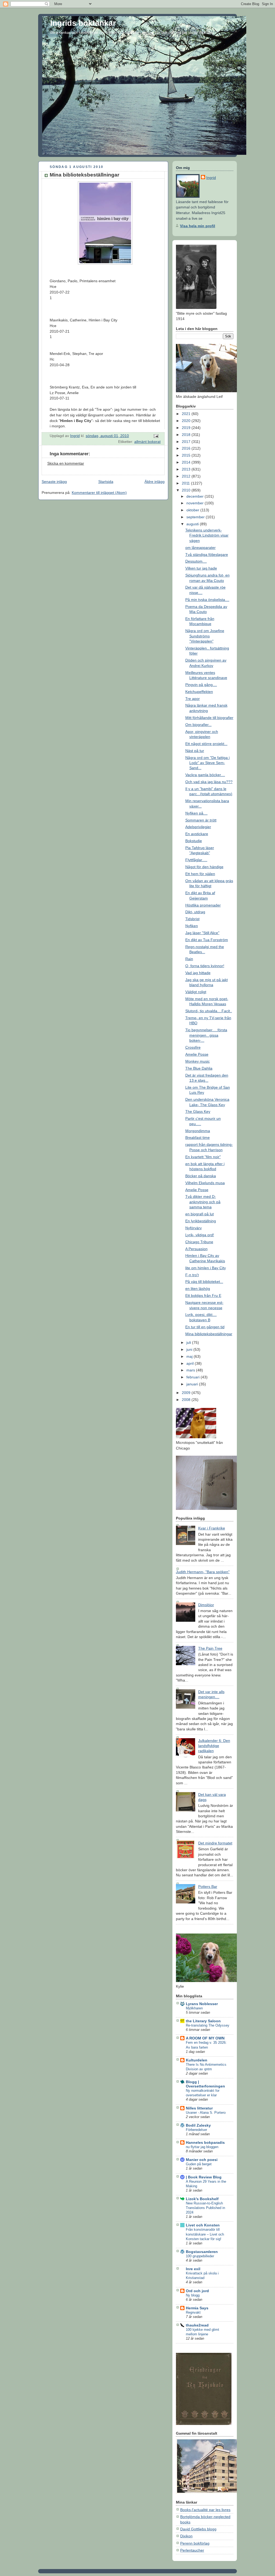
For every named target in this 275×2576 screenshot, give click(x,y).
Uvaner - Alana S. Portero (206, 2113)
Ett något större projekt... (206, 744)
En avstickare (197, 834)
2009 (187, 1393)
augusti (193, 524)
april (191, 1363)
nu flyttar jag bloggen (202, 2147)
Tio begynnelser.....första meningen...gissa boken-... (206, 1035)
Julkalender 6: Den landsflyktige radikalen (214, 1746)
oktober (193, 510)
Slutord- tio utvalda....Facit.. (209, 1011)
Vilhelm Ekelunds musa (205, 1183)
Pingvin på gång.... (201, 685)
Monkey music (198, 1061)
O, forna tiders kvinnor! (205, 966)
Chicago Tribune (199, 1242)
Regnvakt (193, 2312)
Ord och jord (197, 2291)
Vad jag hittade (198, 973)
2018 (187, 435)
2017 (187, 442)
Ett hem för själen (200, 874)
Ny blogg (193, 2295)
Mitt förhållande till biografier (209, 718)
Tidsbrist (192, 919)
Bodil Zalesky (198, 2125)
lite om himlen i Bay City (206, 1268)
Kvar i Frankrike (212, 1528)
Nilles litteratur (199, 2108)
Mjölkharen (194, 2008)
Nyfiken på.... (196, 813)
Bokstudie (194, 841)
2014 (187, 462)
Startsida (106, 482)
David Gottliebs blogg (198, 2529)
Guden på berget (199, 2164)
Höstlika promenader (203, 905)
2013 (187, 469)
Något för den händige (204, 867)
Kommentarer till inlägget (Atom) (99, 493)
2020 (187, 421)
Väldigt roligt (196, 992)
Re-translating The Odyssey (208, 2025)
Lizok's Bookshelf (202, 2199)
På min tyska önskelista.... (207, 600)
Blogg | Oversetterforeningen (205, 2084)
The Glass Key (198, 1111)
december (196, 496)
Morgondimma (198, 1131)
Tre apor (193, 699)
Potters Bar (208, 1887)
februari (193, 1377)
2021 (187, 414)
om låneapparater (200, 548)
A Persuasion (196, 1249)
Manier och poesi (202, 2160)
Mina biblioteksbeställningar (209, 1334)
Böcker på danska (201, 1176)
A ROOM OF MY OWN (205, 2038)
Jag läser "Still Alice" (202, 933)
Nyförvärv (193, 1228)
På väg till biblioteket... (204, 1282)
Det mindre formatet (215, 1843)
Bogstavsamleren (202, 2252)
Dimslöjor (206, 1605)
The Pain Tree (210, 1648)
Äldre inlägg (155, 482)
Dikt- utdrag (195, 912)
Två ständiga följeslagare (207, 555)
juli (189, 1342)
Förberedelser (196, 2130)
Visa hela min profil (198, 226)
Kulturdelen (197, 2060)
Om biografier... (198, 725)
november (196, 503)
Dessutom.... (196, 561)
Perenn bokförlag (195, 2543)
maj (190, 1356)
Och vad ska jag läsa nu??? (209, 782)
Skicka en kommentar (66, 463)
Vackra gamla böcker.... (205, 775)
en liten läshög (198, 1289)
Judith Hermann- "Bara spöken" (203, 1572)
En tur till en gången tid (205, 1327)
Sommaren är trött (201, 820)
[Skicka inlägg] (156, 436)
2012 (187, 476)
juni (190, 1349)
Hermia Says (197, 2308)
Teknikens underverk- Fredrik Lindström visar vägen (207, 535)
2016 (187, 448)
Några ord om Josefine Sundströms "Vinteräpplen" (205, 636)
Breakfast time (198, 1137)
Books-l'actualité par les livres (205, 2510)
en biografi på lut (200, 1214)
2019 (187, 428)
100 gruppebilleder (200, 2256)
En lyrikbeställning (201, 1221)
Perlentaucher (192, 2550)
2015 (187, 455)
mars (191, 1370)
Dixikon (186, 2536)
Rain (189, 959)
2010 (187, 490)
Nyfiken (192, 926)
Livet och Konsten (203, 2225)
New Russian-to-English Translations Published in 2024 (205, 2208)
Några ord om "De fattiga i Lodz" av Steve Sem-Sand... (207, 763)
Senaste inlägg (54, 482)
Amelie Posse (197, 1054)
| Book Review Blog (204, 2177)
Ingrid (211, 178)
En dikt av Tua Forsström (207, 940)
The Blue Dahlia (199, 1068)
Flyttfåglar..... (196, 860)
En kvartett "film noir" (203, 1157)
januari (193, 1384)
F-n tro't (192, 1275)
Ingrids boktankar (83, 23)
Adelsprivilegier (198, 827)
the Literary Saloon (203, 2021)
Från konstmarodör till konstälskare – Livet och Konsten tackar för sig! (205, 2234)
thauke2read (197, 2325)
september (196, 517)
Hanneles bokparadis (205, 2142)
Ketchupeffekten (199, 692)
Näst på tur (195, 751)
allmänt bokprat (147, 442)
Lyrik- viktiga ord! (200, 1235)
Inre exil (193, 2269)
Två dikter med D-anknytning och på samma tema (203, 1202)
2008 (187, 1400)
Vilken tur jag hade (201, 568)
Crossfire (193, 1047)
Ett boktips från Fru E (203, 1296)
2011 (186, 483)
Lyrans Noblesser (202, 2004)
